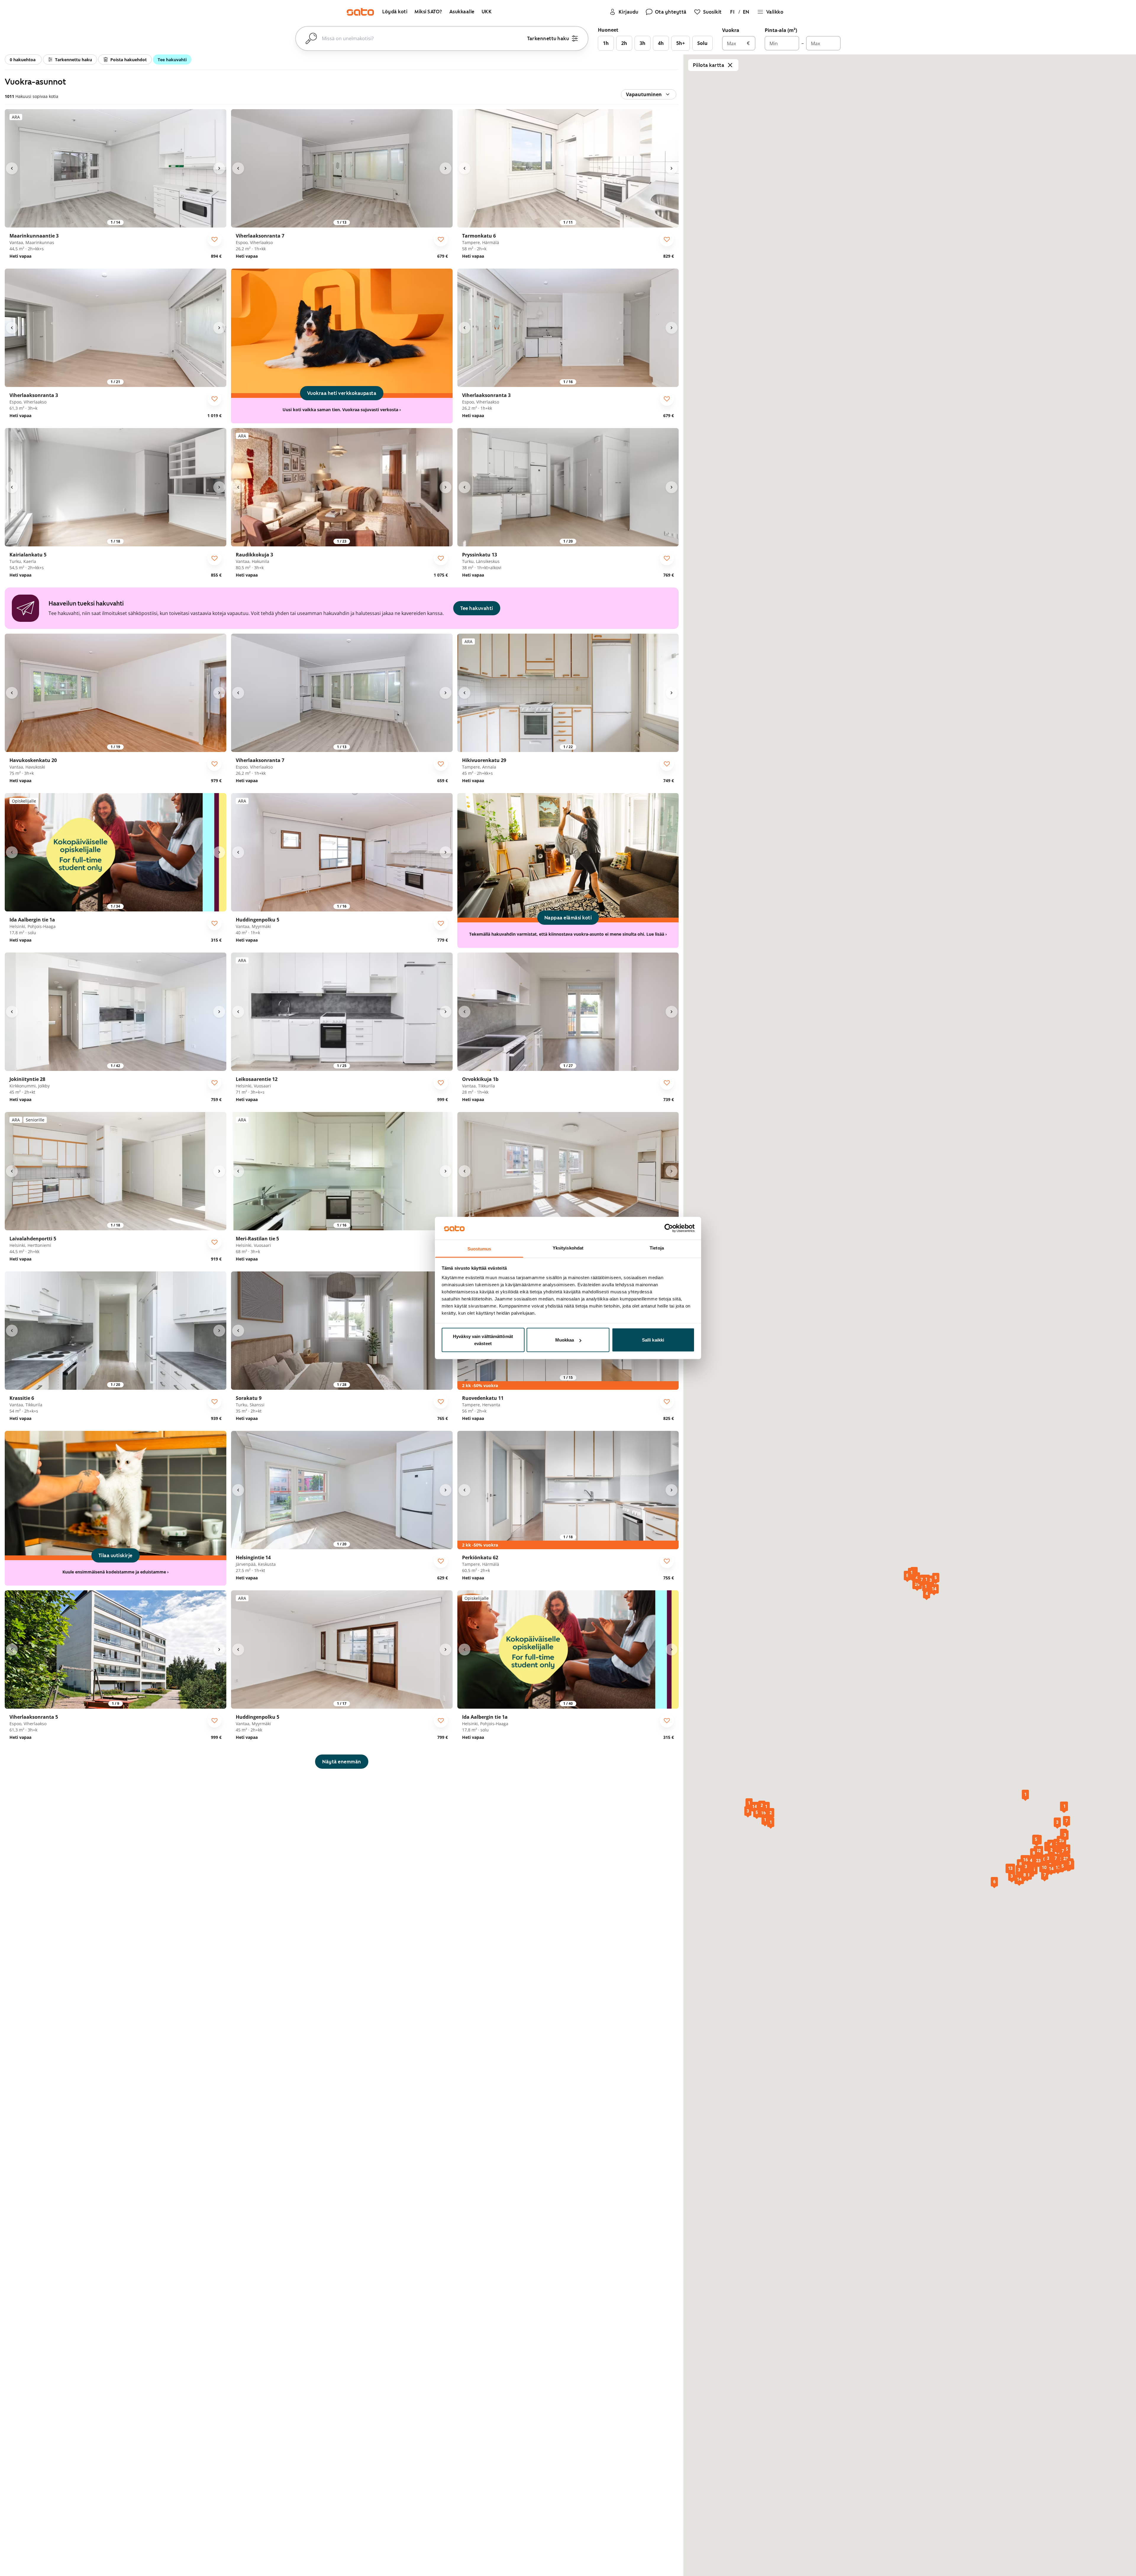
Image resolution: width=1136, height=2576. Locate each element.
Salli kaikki (653, 1340)
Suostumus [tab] (479, 1249)
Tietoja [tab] (657, 1248)
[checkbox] (214, 239)
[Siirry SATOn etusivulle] (360, 12)
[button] (1038, 1851)
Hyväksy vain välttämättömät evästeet (483, 1340)
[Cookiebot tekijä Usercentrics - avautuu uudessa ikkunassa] (669, 1228)
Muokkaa (565, 1340)
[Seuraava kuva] (219, 168)
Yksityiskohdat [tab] (568, 1248)
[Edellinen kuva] (12, 168)
